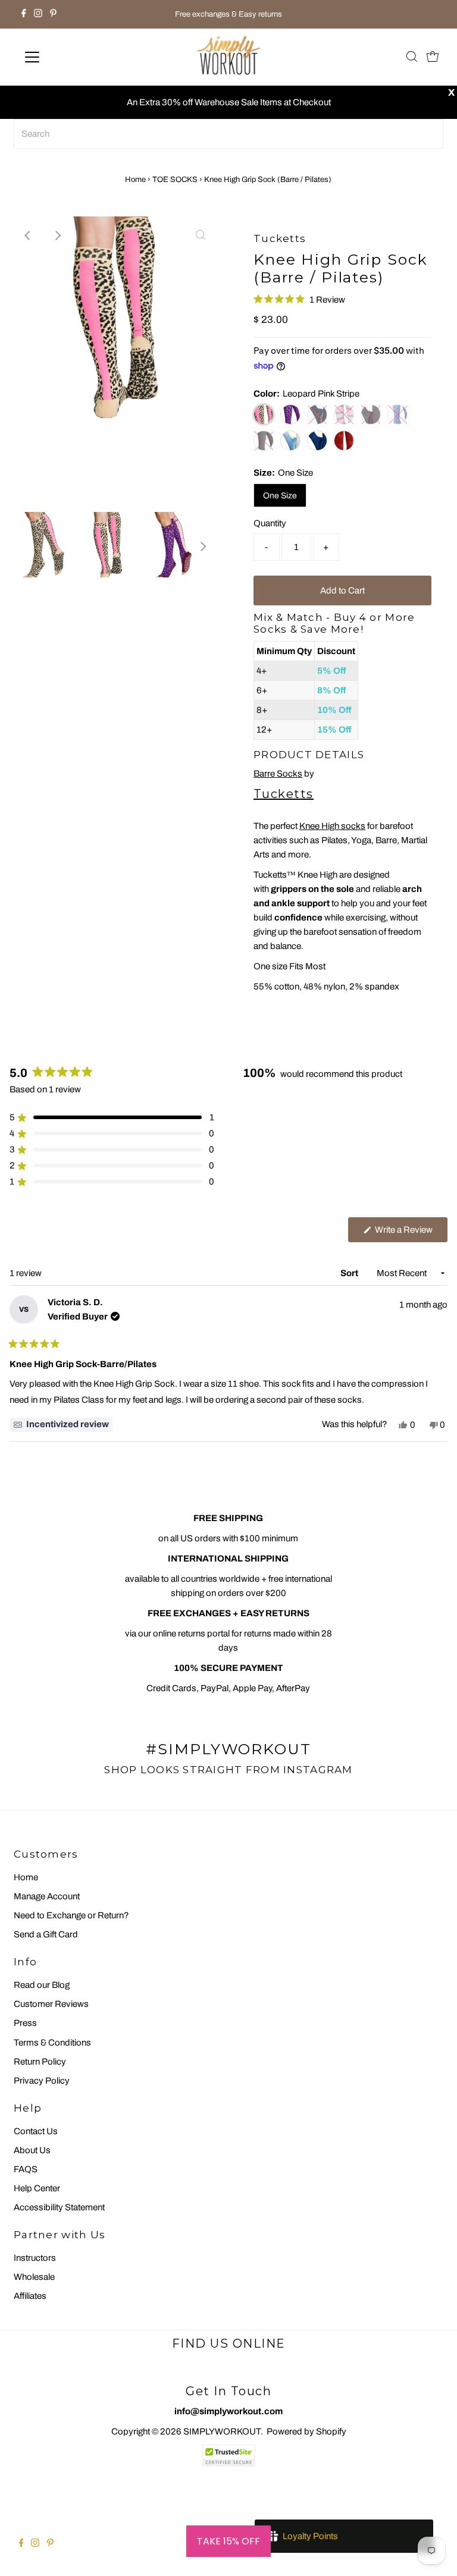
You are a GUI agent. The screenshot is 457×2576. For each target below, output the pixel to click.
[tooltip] (61, 1425)
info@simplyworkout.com (228, 2411)
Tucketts (284, 794)
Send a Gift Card (46, 1934)
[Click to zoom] (201, 235)
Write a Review (410, 1233)
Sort (350, 1273)
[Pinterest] (53, 14)
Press (25, 2023)
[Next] (58, 235)
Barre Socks (278, 774)
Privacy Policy (42, 2081)
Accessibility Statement (59, 2207)
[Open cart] (433, 57)
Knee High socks (332, 826)
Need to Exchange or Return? (71, 1915)
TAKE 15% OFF (228, 2541)
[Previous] (29, 235)
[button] (299, 299)
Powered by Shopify (306, 2432)
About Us (32, 2150)
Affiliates (30, 2296)
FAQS (26, 2169)
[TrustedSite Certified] (228, 2456)
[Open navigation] (67, 57)
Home (135, 180)
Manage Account (47, 1896)
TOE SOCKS (175, 180)
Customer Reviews (51, 2004)
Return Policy (40, 2062)
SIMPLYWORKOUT (222, 2432)
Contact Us (36, 2131)
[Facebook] (24, 14)
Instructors (35, 2258)
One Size (280, 496)
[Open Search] (412, 57)
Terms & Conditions (52, 2043)
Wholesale (34, 2277)
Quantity (270, 523)
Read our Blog (42, 1985)
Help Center (37, 2188)
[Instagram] (38, 14)
